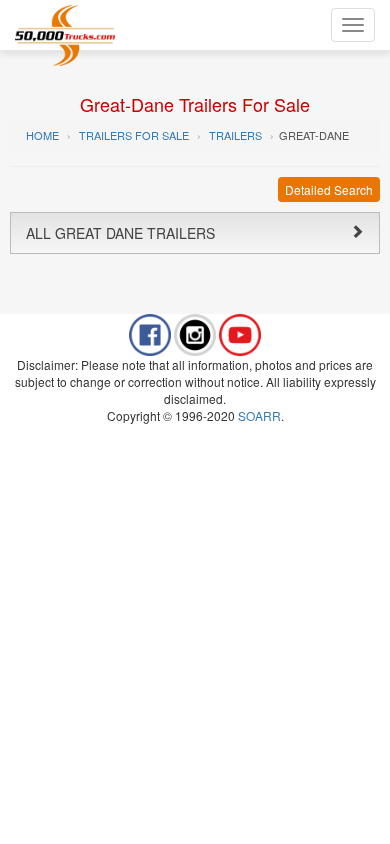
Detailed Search (329, 189)
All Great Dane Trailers (120, 233)
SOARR (259, 415)
